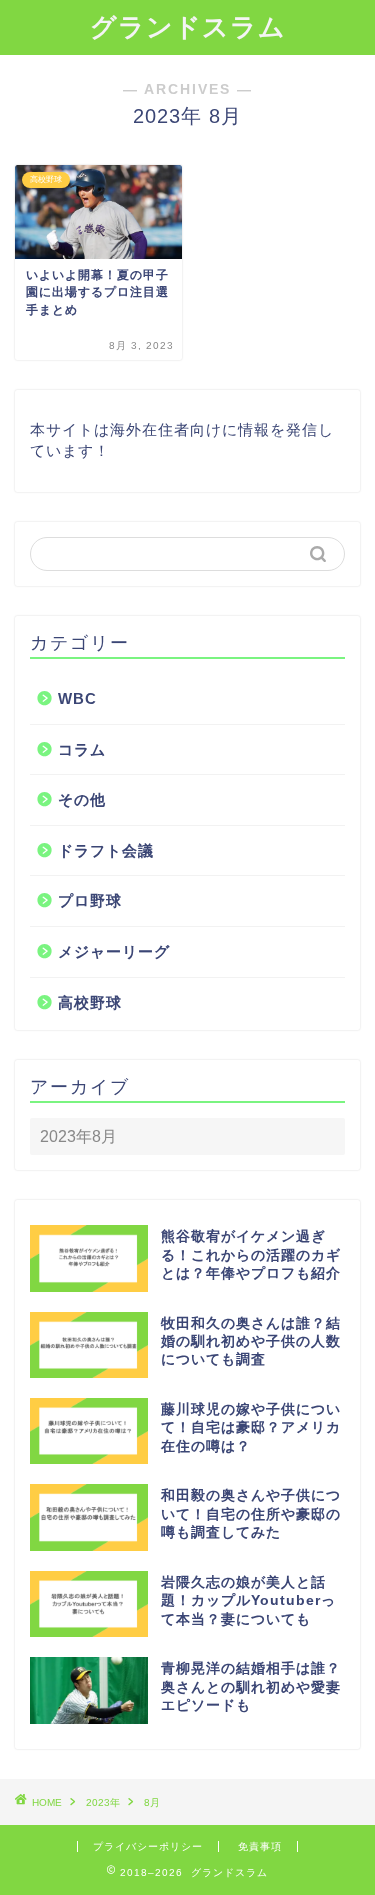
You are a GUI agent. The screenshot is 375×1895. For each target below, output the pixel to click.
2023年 (103, 1802)
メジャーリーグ (114, 951)
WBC (77, 698)
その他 (82, 799)
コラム (82, 749)
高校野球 (90, 1002)
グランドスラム (188, 27)
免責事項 (260, 1846)
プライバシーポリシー (148, 1846)
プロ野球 (90, 900)
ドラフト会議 (106, 850)
